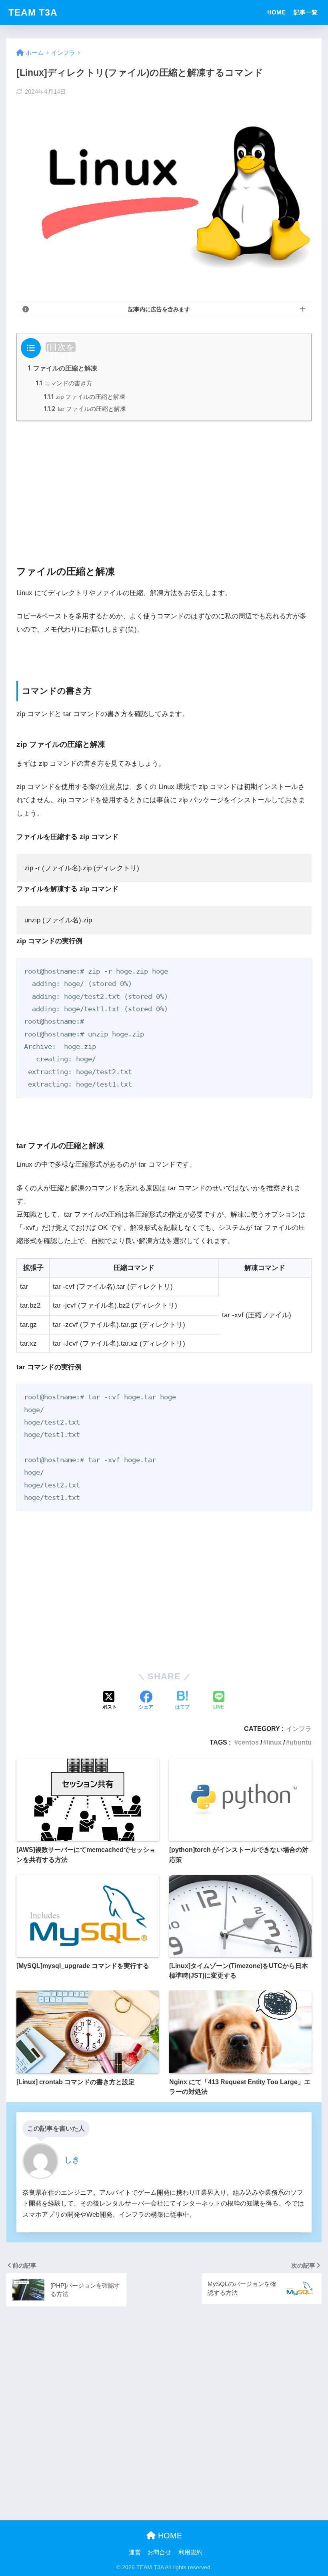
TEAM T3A (33, 12)
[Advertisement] (164, 484)
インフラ (299, 1729)
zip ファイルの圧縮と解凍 (85, 397)
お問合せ (159, 2552)
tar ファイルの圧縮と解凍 (85, 409)
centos (248, 1742)
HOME (276, 12)
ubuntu (301, 1742)
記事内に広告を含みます (159, 309)
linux (274, 1742)
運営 (135, 2552)
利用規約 (190, 2552)
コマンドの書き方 (64, 383)
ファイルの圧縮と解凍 (63, 368)
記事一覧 (306, 12)
